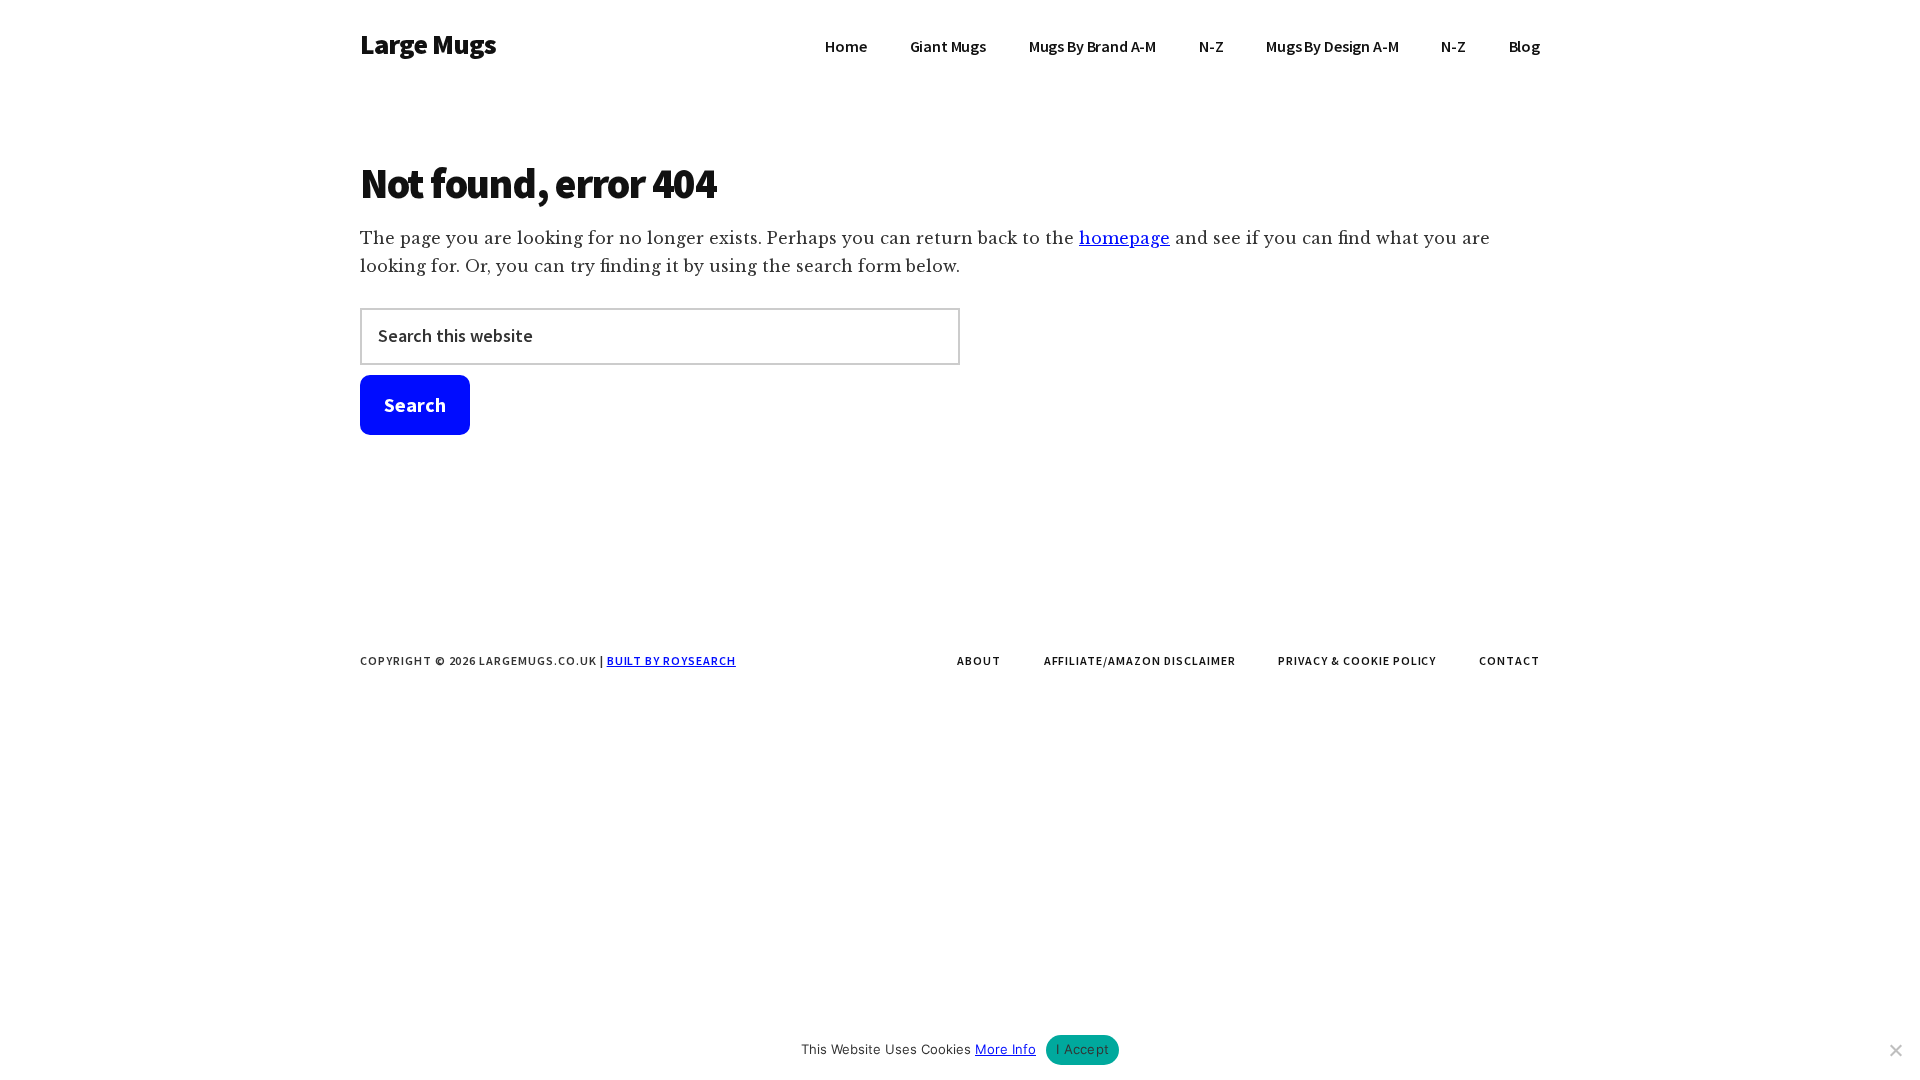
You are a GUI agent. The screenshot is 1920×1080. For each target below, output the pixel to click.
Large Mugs (428, 44)
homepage (1124, 238)
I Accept (1082, 1049)
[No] (1895, 1050)
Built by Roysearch (671, 660)
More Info (1005, 1049)
